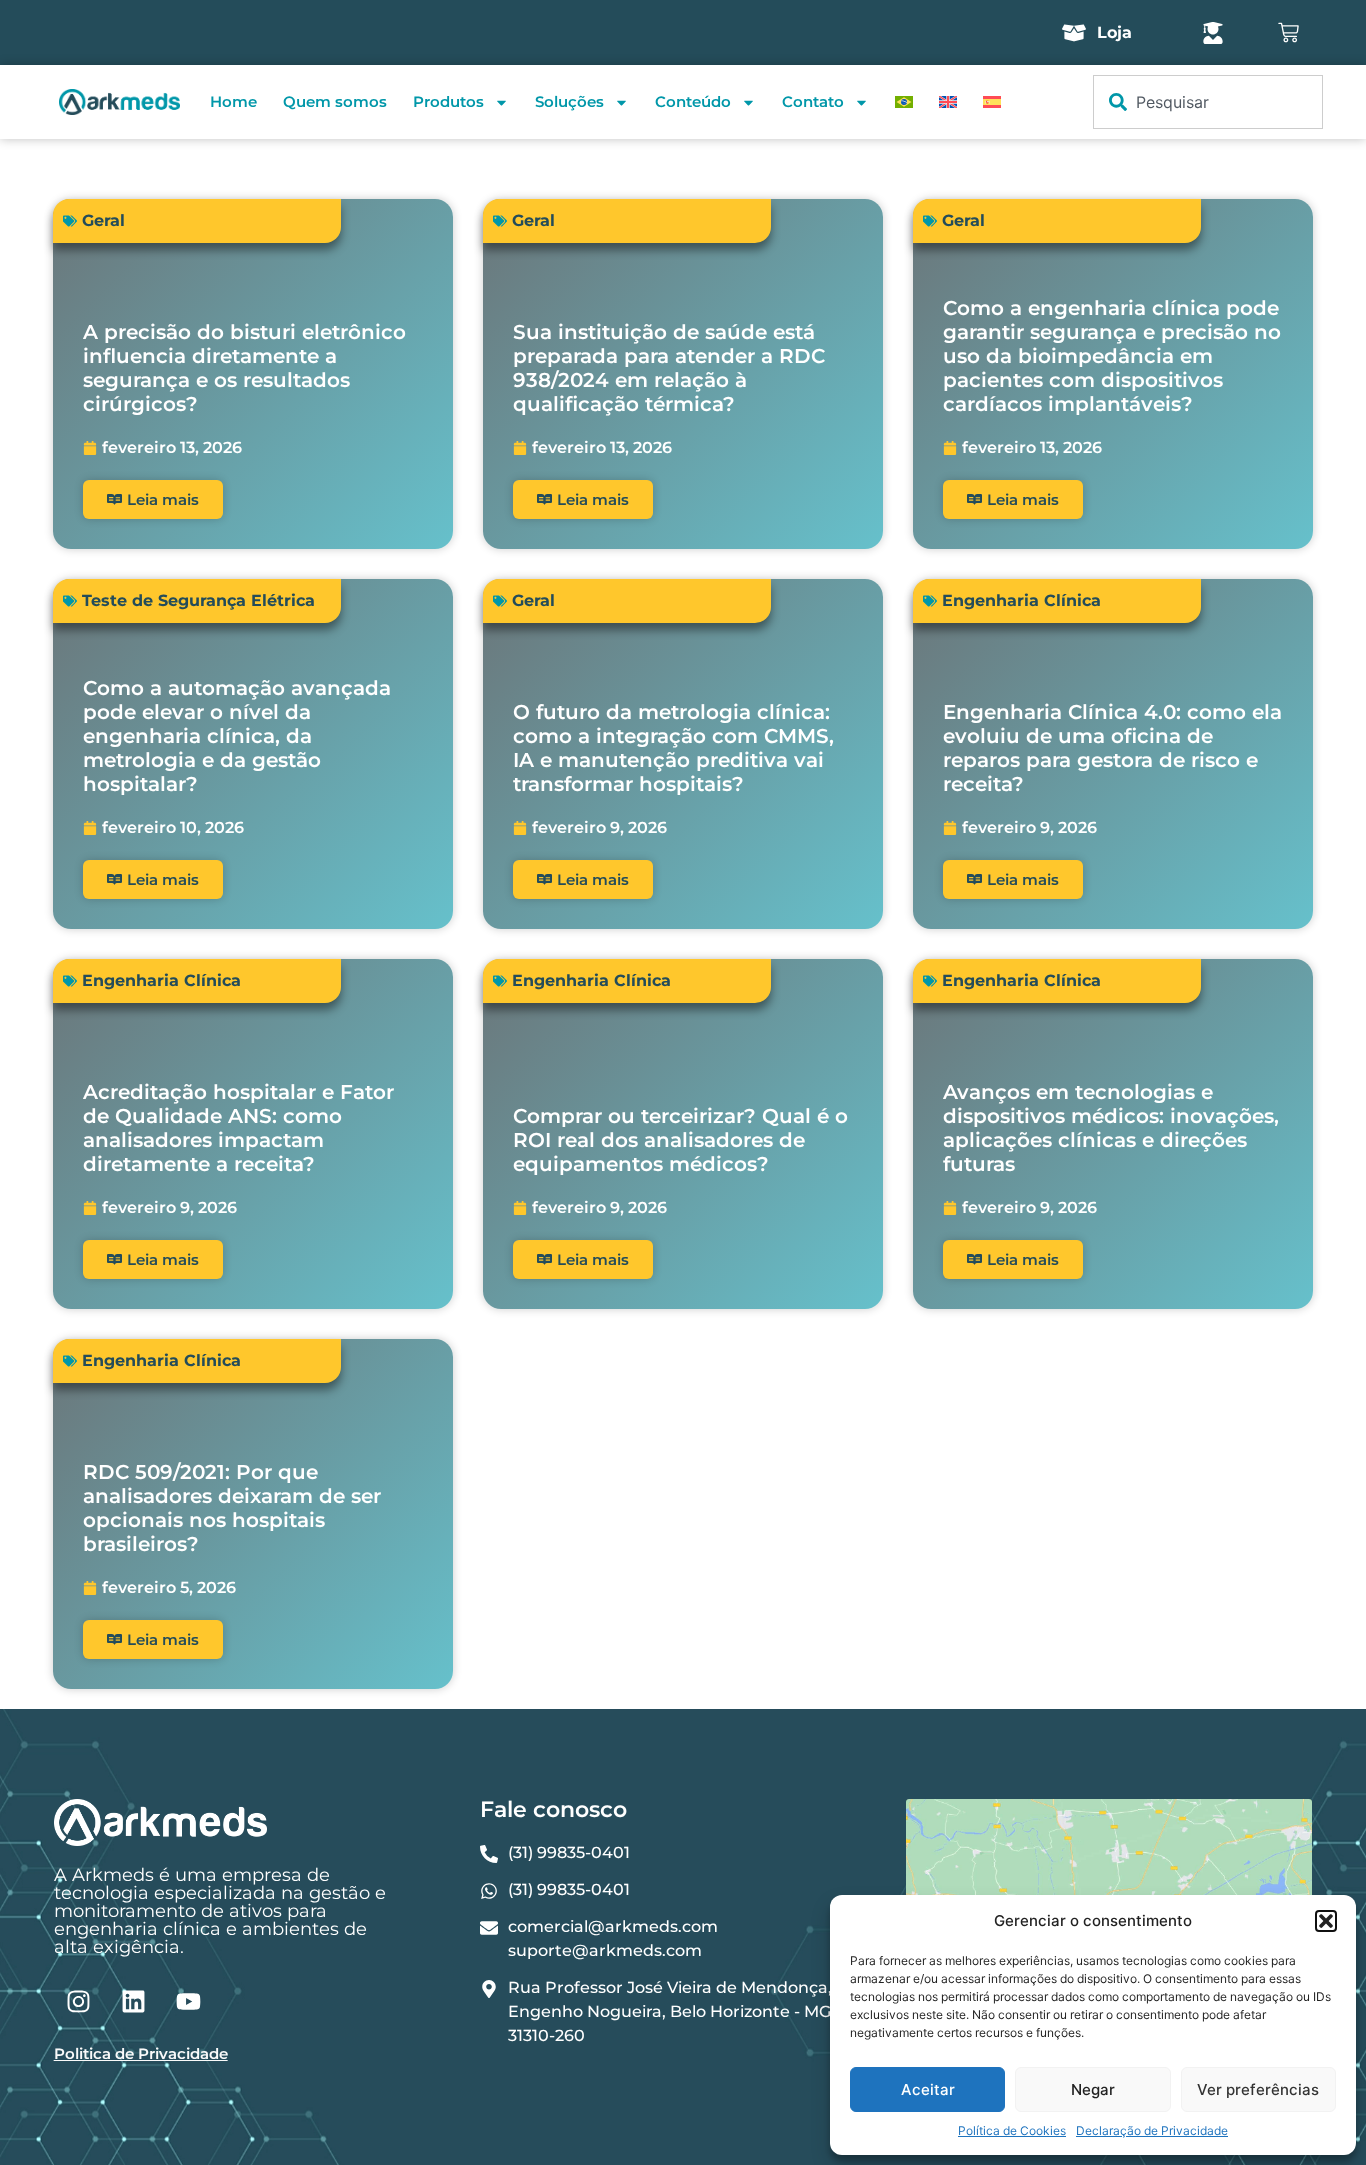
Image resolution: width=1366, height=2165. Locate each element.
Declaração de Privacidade (1152, 2130)
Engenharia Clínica (1021, 600)
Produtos (448, 101)
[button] (1326, 1921)
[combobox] (1208, 102)
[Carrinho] (1288, 32)
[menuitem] (904, 102)
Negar (1093, 2089)
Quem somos (335, 101)
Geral (103, 220)
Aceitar (928, 2089)
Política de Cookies (1012, 2130)
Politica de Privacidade (141, 2053)
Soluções (569, 101)
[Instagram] (79, 2001)
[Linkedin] (134, 2001)
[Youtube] (189, 2001)
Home (233, 101)
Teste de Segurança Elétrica (198, 600)
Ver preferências (1258, 2089)
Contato (813, 101)
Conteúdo (693, 101)
